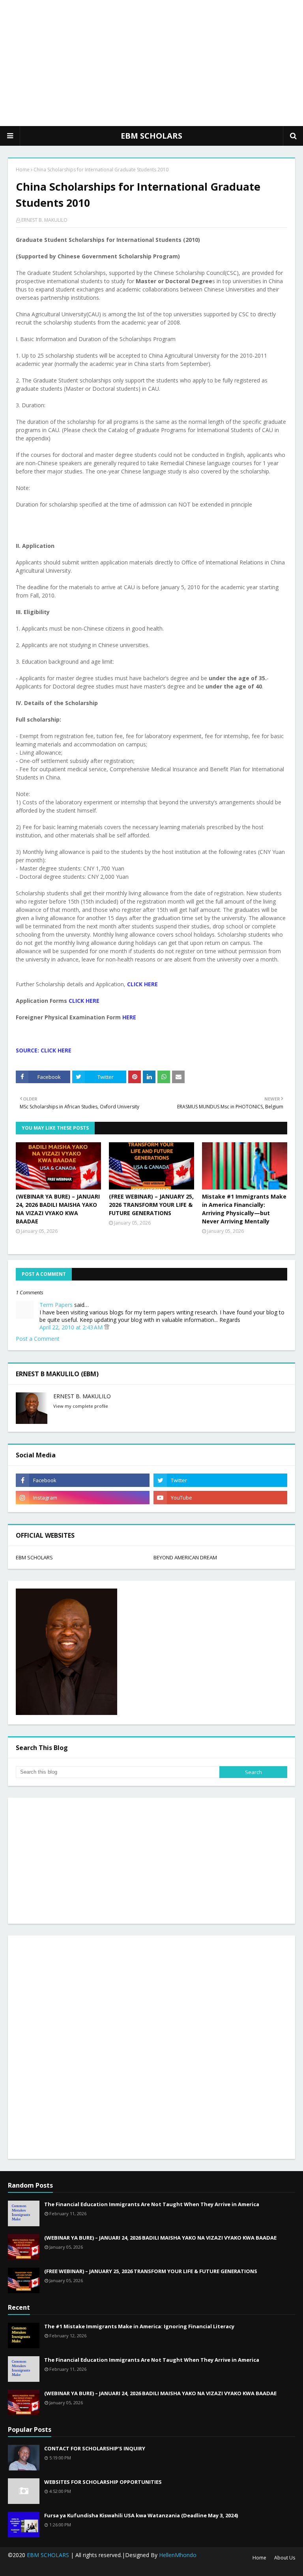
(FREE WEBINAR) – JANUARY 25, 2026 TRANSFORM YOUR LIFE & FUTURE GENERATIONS (151, 1205)
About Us (285, 2558)
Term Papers (56, 1305)
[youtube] (220, 1498)
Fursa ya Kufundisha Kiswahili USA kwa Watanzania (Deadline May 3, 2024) (141, 2515)
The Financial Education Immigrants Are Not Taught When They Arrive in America (152, 2204)
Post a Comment (38, 1339)
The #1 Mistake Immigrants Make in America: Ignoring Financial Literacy (139, 2326)
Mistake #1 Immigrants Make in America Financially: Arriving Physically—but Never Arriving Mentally (244, 1209)
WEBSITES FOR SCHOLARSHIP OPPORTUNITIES (103, 2482)
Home (23, 170)
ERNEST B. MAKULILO (44, 220)
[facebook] (83, 1480)
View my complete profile (81, 1406)
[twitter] (220, 1480)
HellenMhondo (178, 2555)
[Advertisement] (151, 63)
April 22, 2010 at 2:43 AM (72, 1327)
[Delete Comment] (107, 1327)
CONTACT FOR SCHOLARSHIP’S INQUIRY (95, 2448)
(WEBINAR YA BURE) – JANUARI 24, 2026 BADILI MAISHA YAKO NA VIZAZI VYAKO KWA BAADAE (58, 1209)
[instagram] (83, 1498)
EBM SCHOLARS (151, 136)
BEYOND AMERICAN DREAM (185, 1557)
